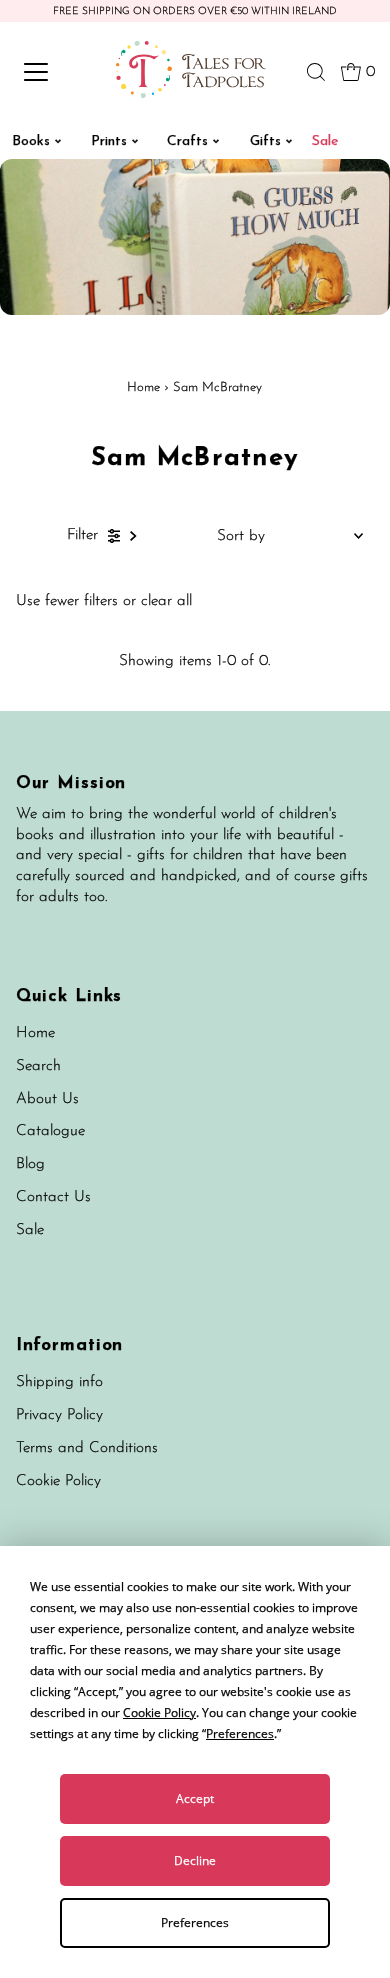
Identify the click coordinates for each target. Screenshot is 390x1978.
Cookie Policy (58, 1481)
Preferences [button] (240, 1733)
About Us (47, 1099)
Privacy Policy (59, 1415)
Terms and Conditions (87, 1448)
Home (143, 387)
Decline (195, 1860)
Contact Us (53, 1197)
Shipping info (59, 1382)
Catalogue (50, 1131)
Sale (30, 1230)
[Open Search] (316, 72)
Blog (30, 1164)
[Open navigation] (53, 72)
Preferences (195, 1922)
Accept (195, 1798)
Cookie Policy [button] (159, 1712)
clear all (166, 601)
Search (38, 1066)
